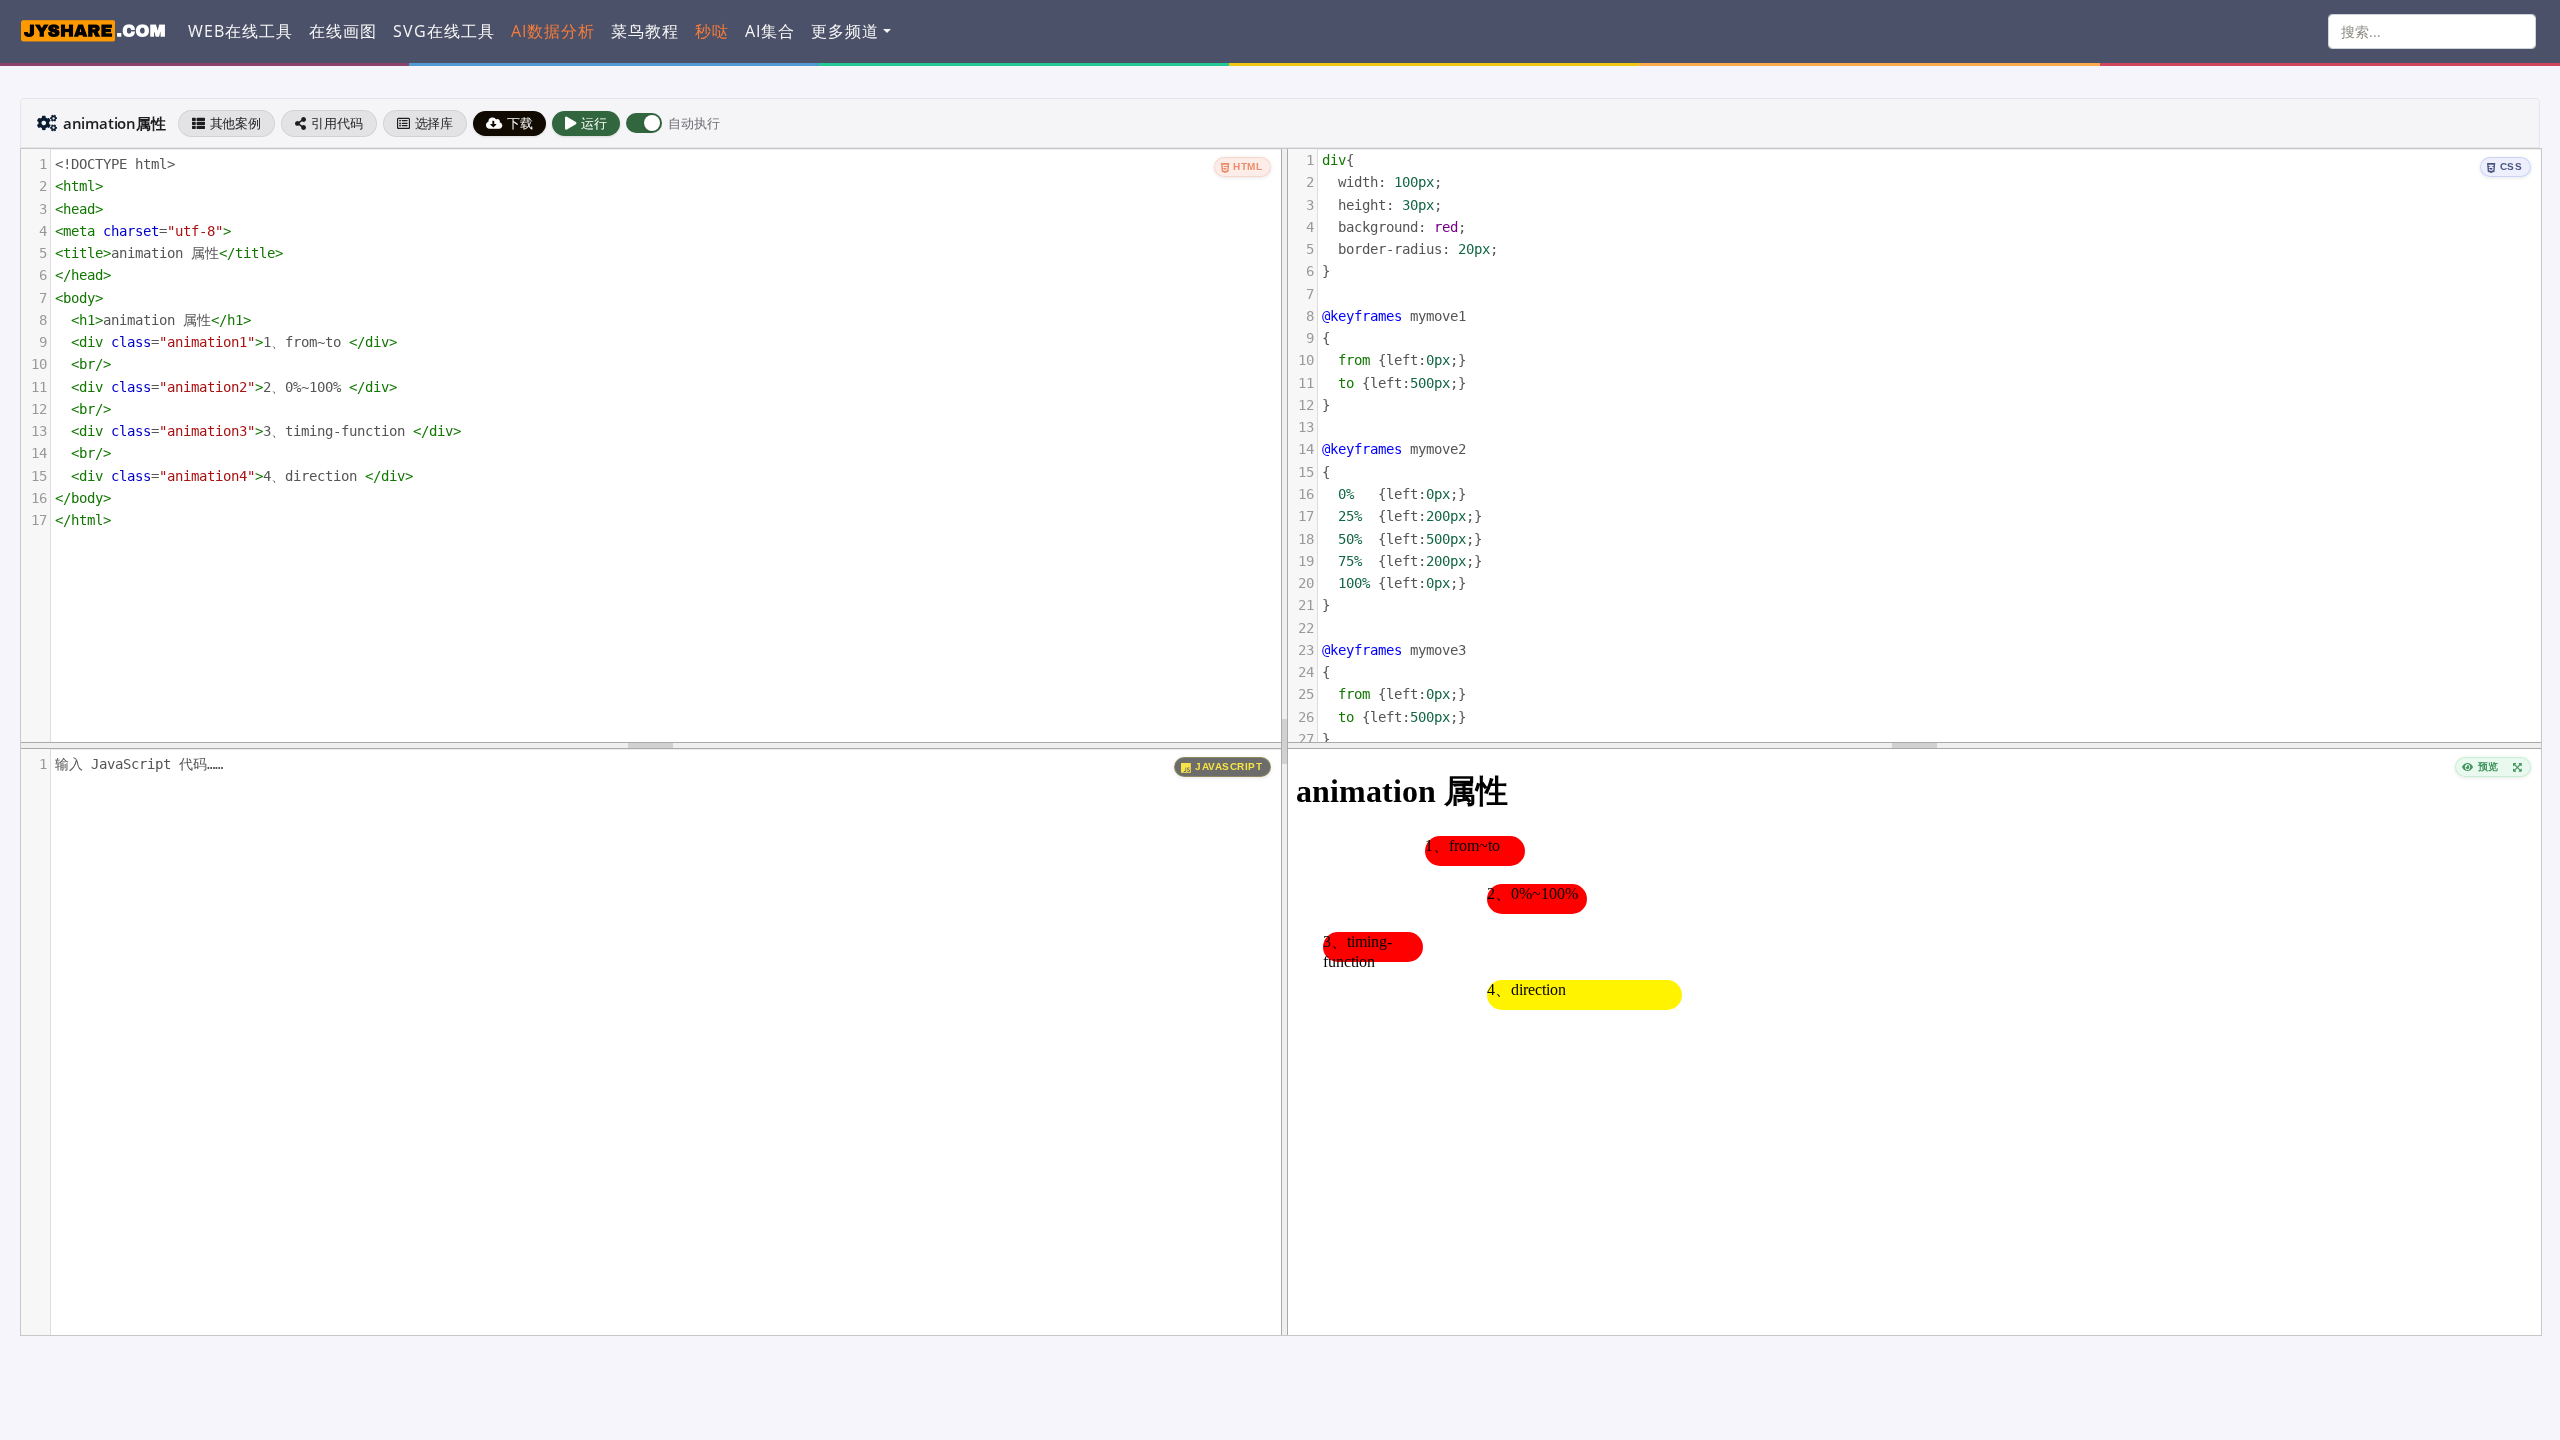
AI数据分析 (553, 31)
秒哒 (712, 31)
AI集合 (770, 31)
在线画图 (343, 31)
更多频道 (845, 31)
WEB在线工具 (240, 31)
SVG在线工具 (444, 31)
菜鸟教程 (645, 31)
